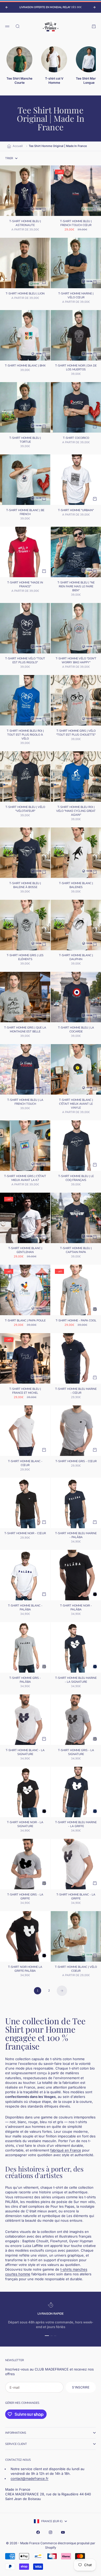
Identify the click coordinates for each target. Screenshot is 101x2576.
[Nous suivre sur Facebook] (38, 2532)
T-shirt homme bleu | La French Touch (25, 1102)
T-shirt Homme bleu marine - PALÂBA (76, 1536)
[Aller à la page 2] (62, 1991)
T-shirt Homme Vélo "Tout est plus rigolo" (25, 661)
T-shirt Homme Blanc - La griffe (76, 1897)
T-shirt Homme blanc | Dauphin (76, 958)
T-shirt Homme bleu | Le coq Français (76, 1178)
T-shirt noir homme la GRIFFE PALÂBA (25, 1969)
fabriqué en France (66, 2150)
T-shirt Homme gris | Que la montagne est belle (25, 1030)
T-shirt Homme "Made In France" (25, 585)
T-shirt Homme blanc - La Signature (25, 1753)
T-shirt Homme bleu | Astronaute (25, 224)
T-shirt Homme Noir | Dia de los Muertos (76, 368)
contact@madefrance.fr (30, 2478)
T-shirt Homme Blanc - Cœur (25, 1464)
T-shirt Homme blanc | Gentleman (25, 1251)
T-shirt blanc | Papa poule (25, 1321)
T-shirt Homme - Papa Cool (76, 1321)
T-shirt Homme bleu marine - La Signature (76, 1680)
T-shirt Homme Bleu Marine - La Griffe (76, 1825)
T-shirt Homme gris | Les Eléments (25, 958)
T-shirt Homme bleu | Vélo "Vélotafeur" (25, 809)
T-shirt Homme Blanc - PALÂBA (25, 1608)
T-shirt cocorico (76, 438)
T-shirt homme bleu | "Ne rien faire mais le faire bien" (76, 587)
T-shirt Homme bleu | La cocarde (76, 1030)
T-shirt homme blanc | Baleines (76, 886)
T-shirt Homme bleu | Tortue (25, 440)
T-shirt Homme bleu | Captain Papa (76, 1251)
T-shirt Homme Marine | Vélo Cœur (76, 296)
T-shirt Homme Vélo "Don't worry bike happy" (76, 661)
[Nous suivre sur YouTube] (63, 2532)
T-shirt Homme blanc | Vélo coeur (76, 1969)
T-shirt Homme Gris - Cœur (76, 1462)
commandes (30, 2403)
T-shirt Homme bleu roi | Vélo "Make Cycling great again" (76, 811)
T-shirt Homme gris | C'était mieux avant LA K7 (25, 1178)
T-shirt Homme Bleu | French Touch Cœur (76, 224)
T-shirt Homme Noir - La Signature (25, 1825)
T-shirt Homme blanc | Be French (25, 513)
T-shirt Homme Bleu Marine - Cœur (76, 1391)
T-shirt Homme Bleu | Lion (25, 294)
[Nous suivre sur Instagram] (51, 2532)
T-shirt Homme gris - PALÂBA (25, 1680)
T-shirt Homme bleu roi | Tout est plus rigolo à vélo (25, 735)
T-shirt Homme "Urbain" (76, 511)
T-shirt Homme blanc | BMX (25, 366)
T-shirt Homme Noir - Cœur (25, 1534)
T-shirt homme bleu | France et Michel (25, 1391)
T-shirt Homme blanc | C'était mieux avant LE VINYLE (76, 1104)
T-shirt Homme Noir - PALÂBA (76, 1608)
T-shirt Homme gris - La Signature (76, 1753)
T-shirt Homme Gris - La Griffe (25, 1897)
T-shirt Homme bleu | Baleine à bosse (25, 886)
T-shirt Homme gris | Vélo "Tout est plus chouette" (76, 733)
